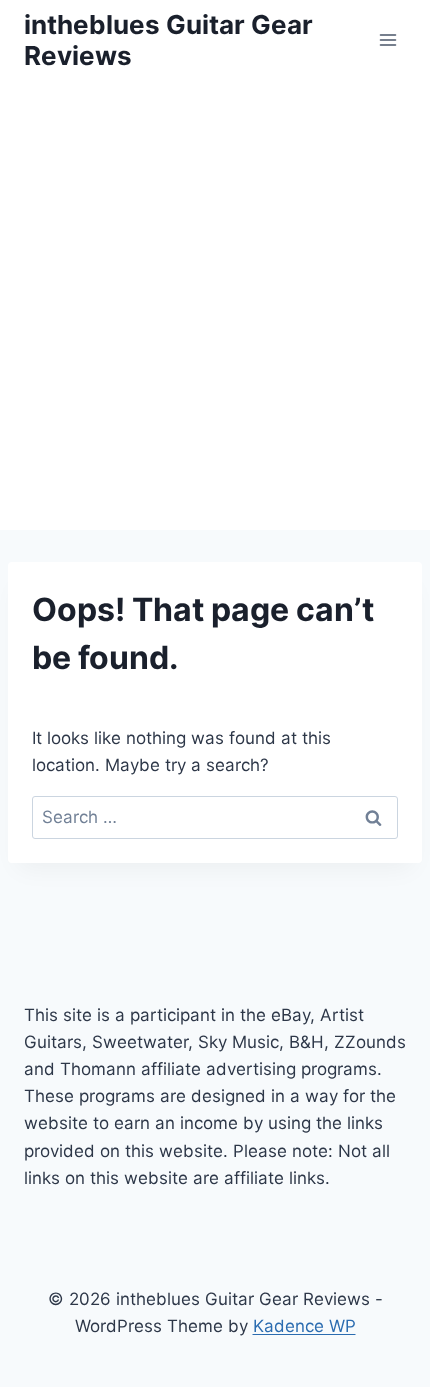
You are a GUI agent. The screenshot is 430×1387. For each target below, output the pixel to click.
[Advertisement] (215, 305)
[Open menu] (387, 39)
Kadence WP (304, 1326)
